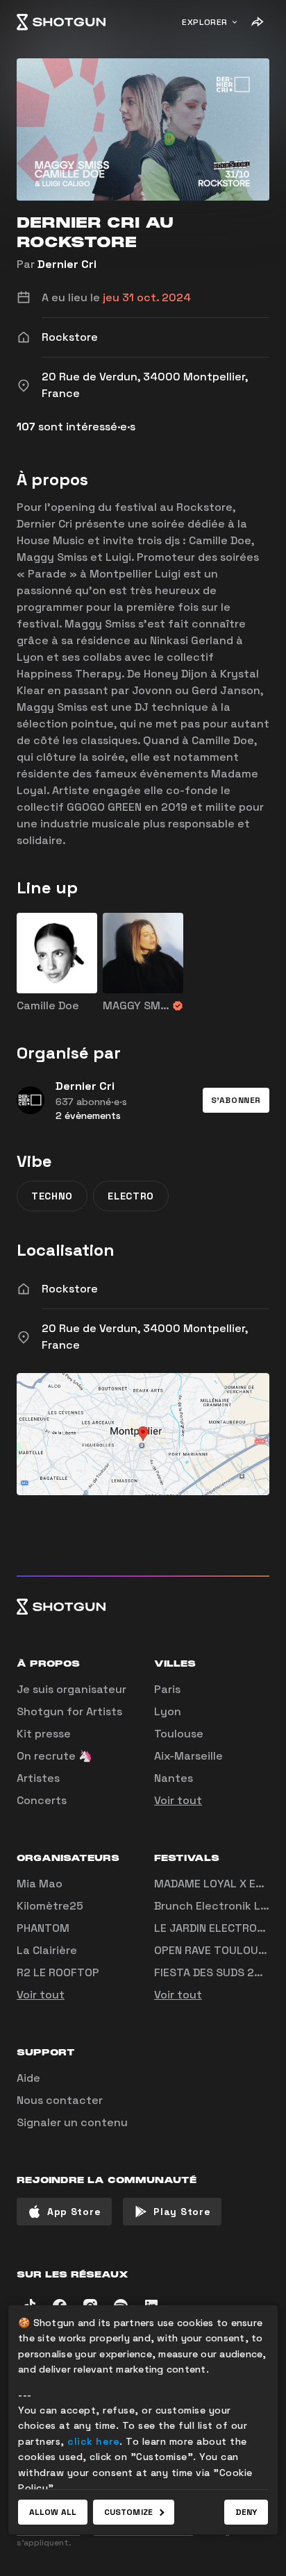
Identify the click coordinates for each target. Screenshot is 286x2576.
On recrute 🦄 (54, 1756)
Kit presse (44, 1734)
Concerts (42, 1800)
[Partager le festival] (257, 22)
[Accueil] (61, 22)
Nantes (174, 1778)
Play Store (182, 2212)
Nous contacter (60, 2100)
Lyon (168, 1711)
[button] (236, 1100)
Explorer (205, 22)
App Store (74, 2212)
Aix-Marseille (188, 1756)
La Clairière (47, 1950)
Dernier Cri (67, 264)
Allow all (53, 2512)
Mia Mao (40, 1884)
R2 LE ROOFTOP (58, 1972)
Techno (52, 1196)
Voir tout (178, 1800)
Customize (128, 2512)
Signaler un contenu (72, 2122)
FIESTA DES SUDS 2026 (215, 1972)
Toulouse (179, 1734)
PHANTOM (43, 1928)
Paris (167, 1689)
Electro (131, 1196)
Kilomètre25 (50, 1906)
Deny (246, 2512)
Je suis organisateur (71, 1689)
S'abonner (236, 1100)
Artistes (38, 1778)
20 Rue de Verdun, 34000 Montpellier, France (145, 1337)
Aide (28, 2078)
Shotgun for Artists (69, 1711)
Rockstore (70, 1289)
